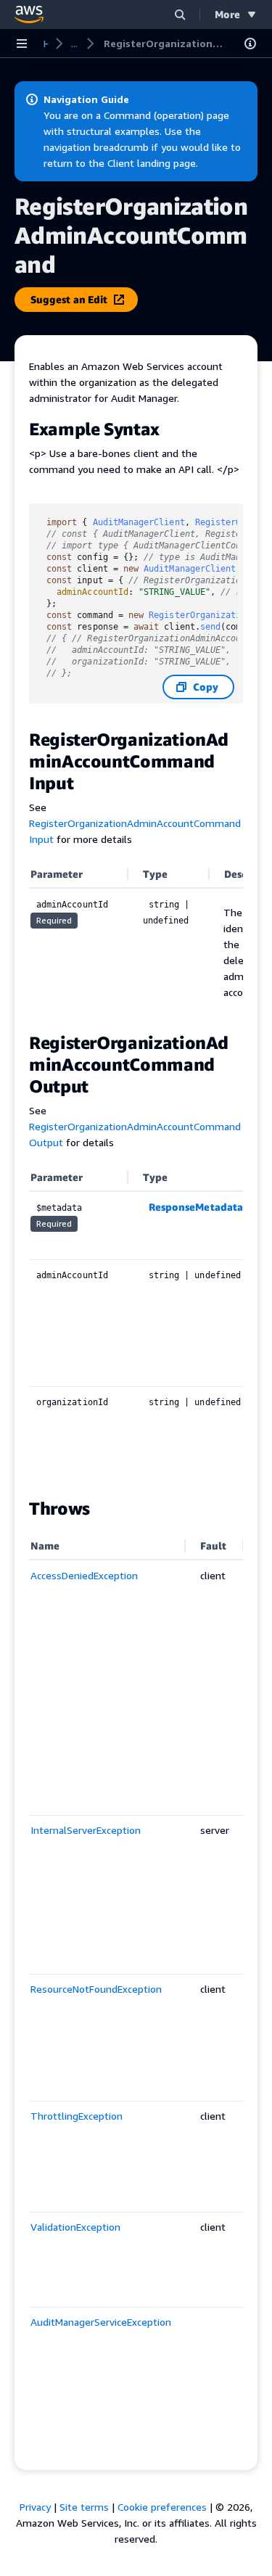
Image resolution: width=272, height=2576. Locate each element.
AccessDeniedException (84, 1575)
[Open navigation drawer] (22, 44)
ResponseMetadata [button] (196, 1207)
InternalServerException (86, 1830)
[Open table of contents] (250, 44)
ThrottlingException (77, 2116)
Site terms (84, 2507)
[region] (136, 939)
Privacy (35, 2507)
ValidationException (75, 2227)
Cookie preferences (162, 2507)
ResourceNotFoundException (96, 1989)
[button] (180, 14)
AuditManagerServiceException (101, 2322)
